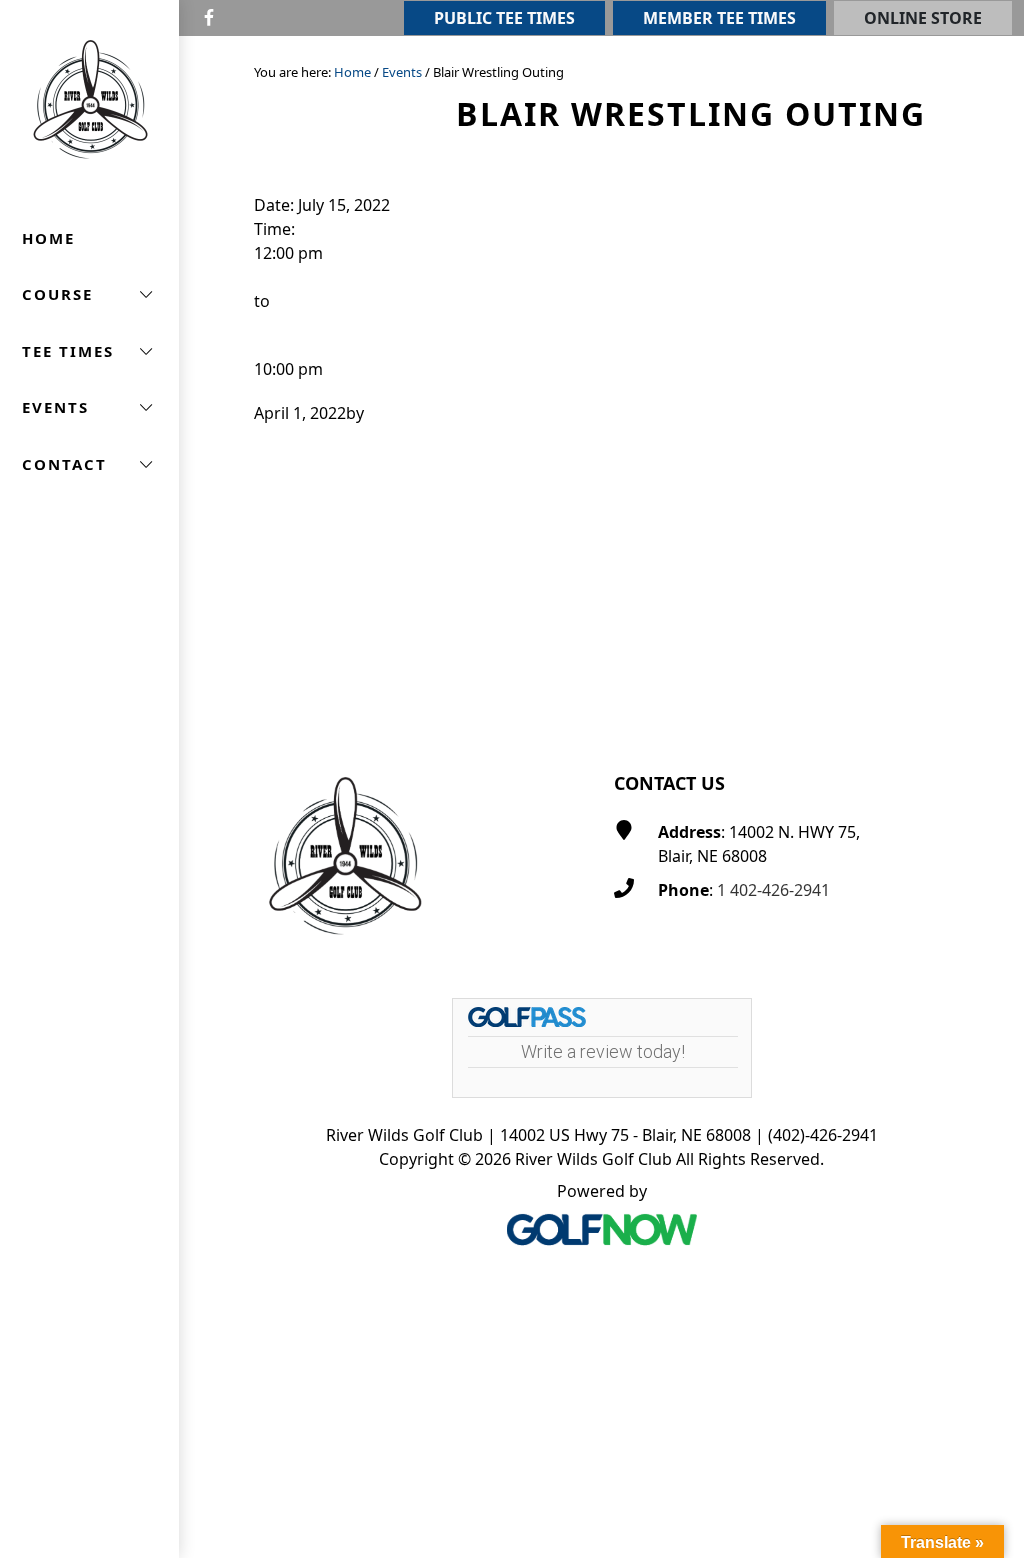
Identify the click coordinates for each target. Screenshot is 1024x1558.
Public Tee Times (504, 18)
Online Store (923, 18)
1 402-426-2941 (773, 890)
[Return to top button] (985, 690)
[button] (89, 294)
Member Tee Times (719, 18)
